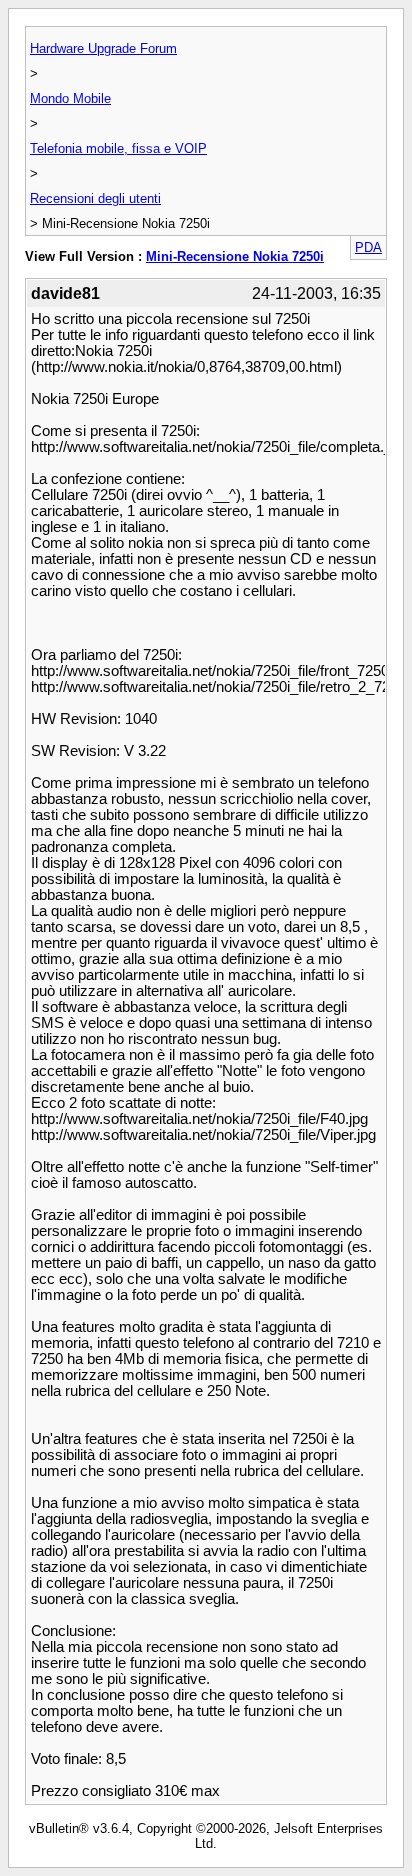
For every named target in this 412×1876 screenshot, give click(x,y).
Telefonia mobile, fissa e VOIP (118, 148)
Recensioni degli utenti (95, 198)
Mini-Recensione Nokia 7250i (235, 256)
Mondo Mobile (70, 98)
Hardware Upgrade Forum (103, 48)
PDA (368, 247)
